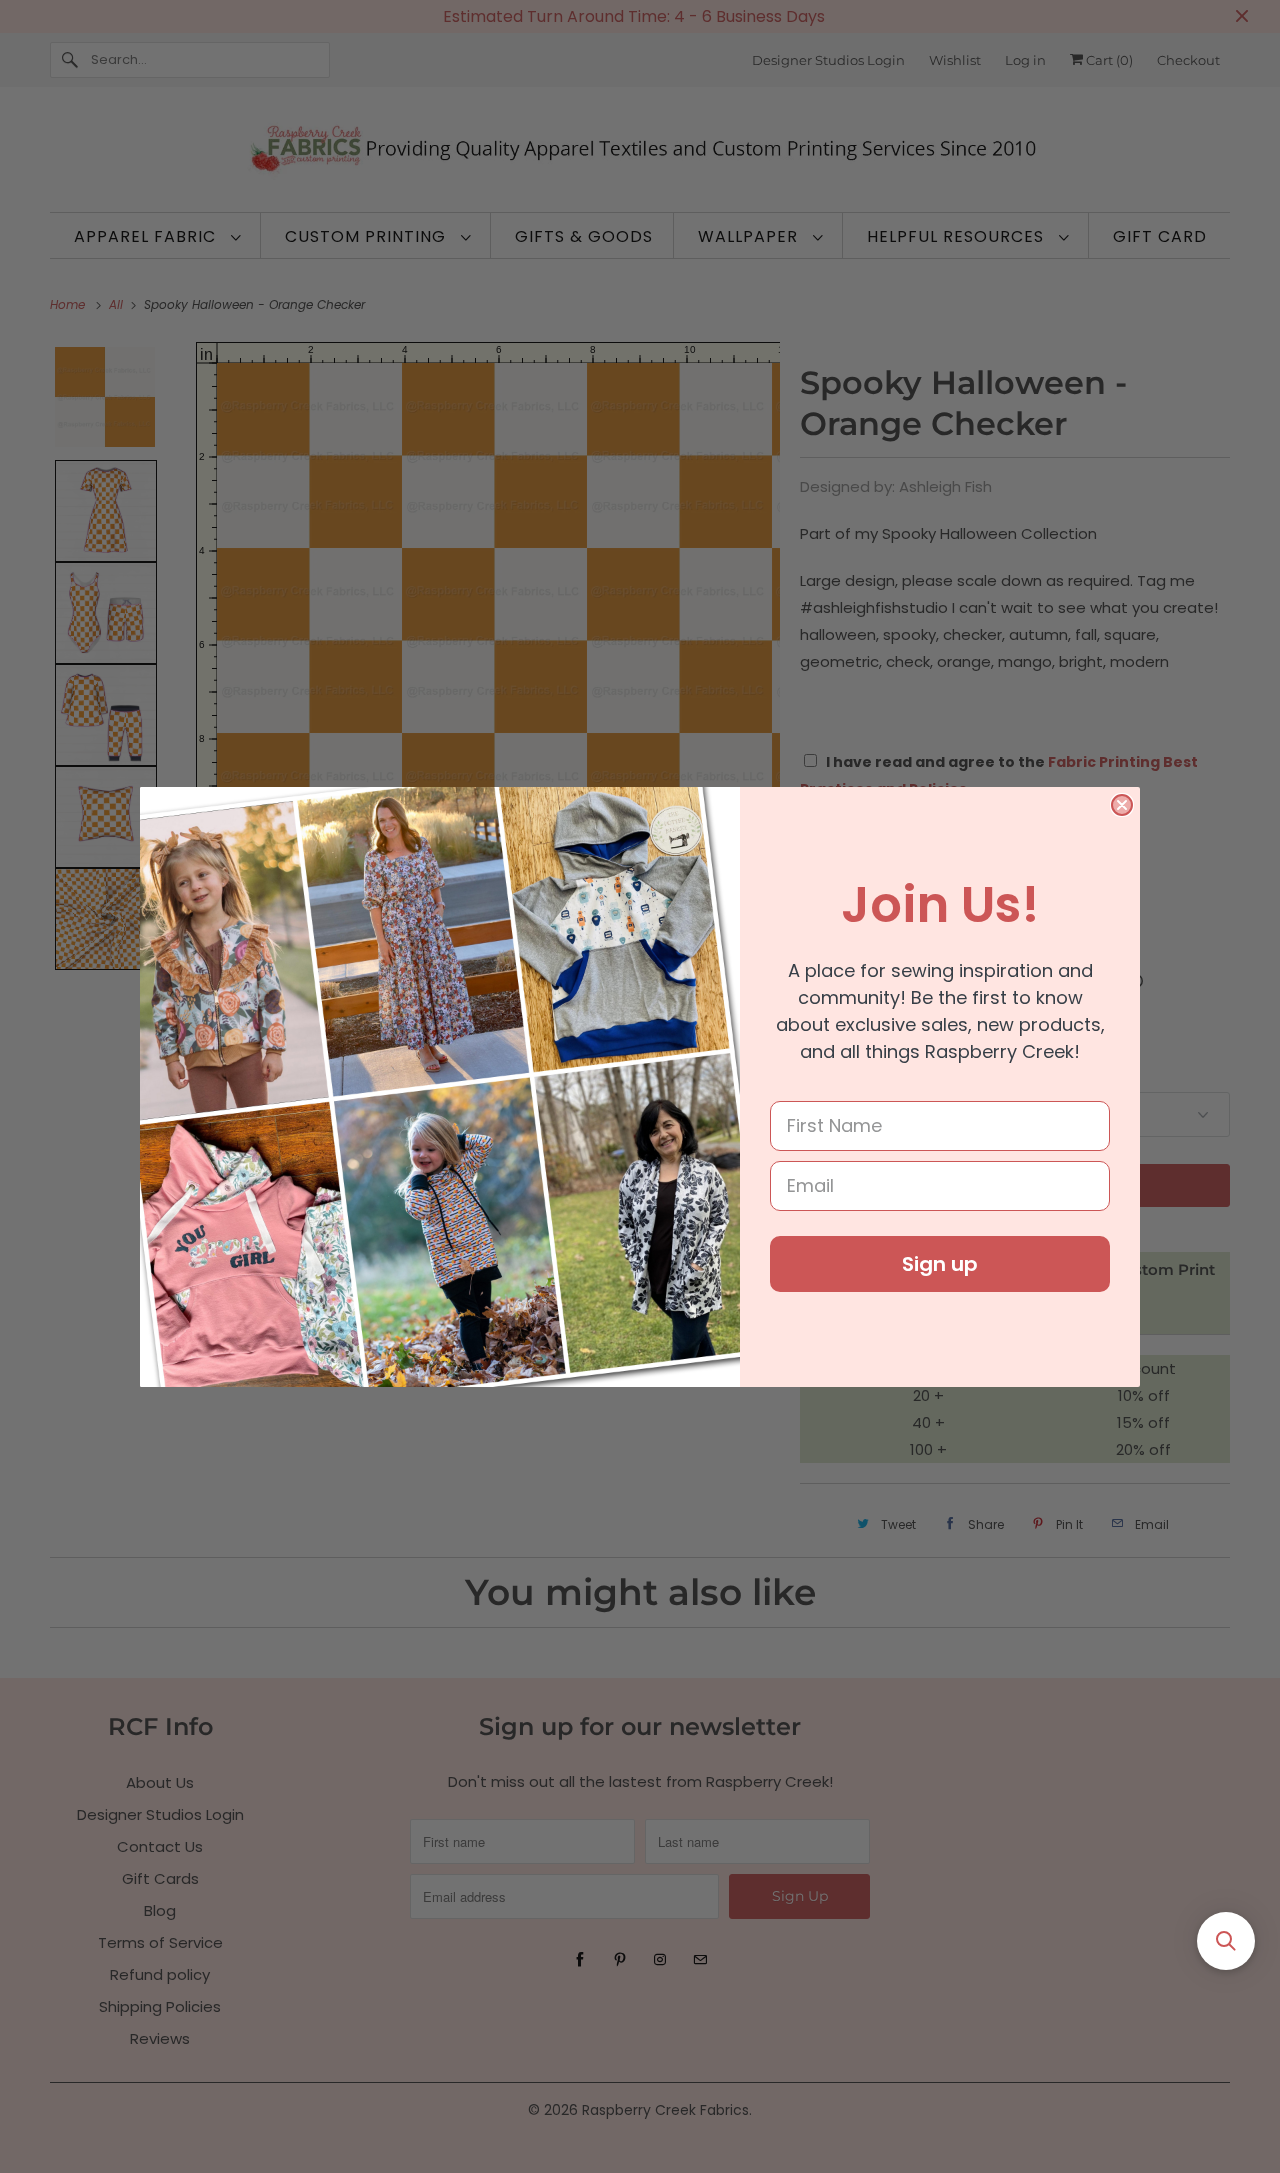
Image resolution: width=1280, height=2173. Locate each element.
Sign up (940, 1264)
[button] (1226, 1941)
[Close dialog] (1122, 805)
